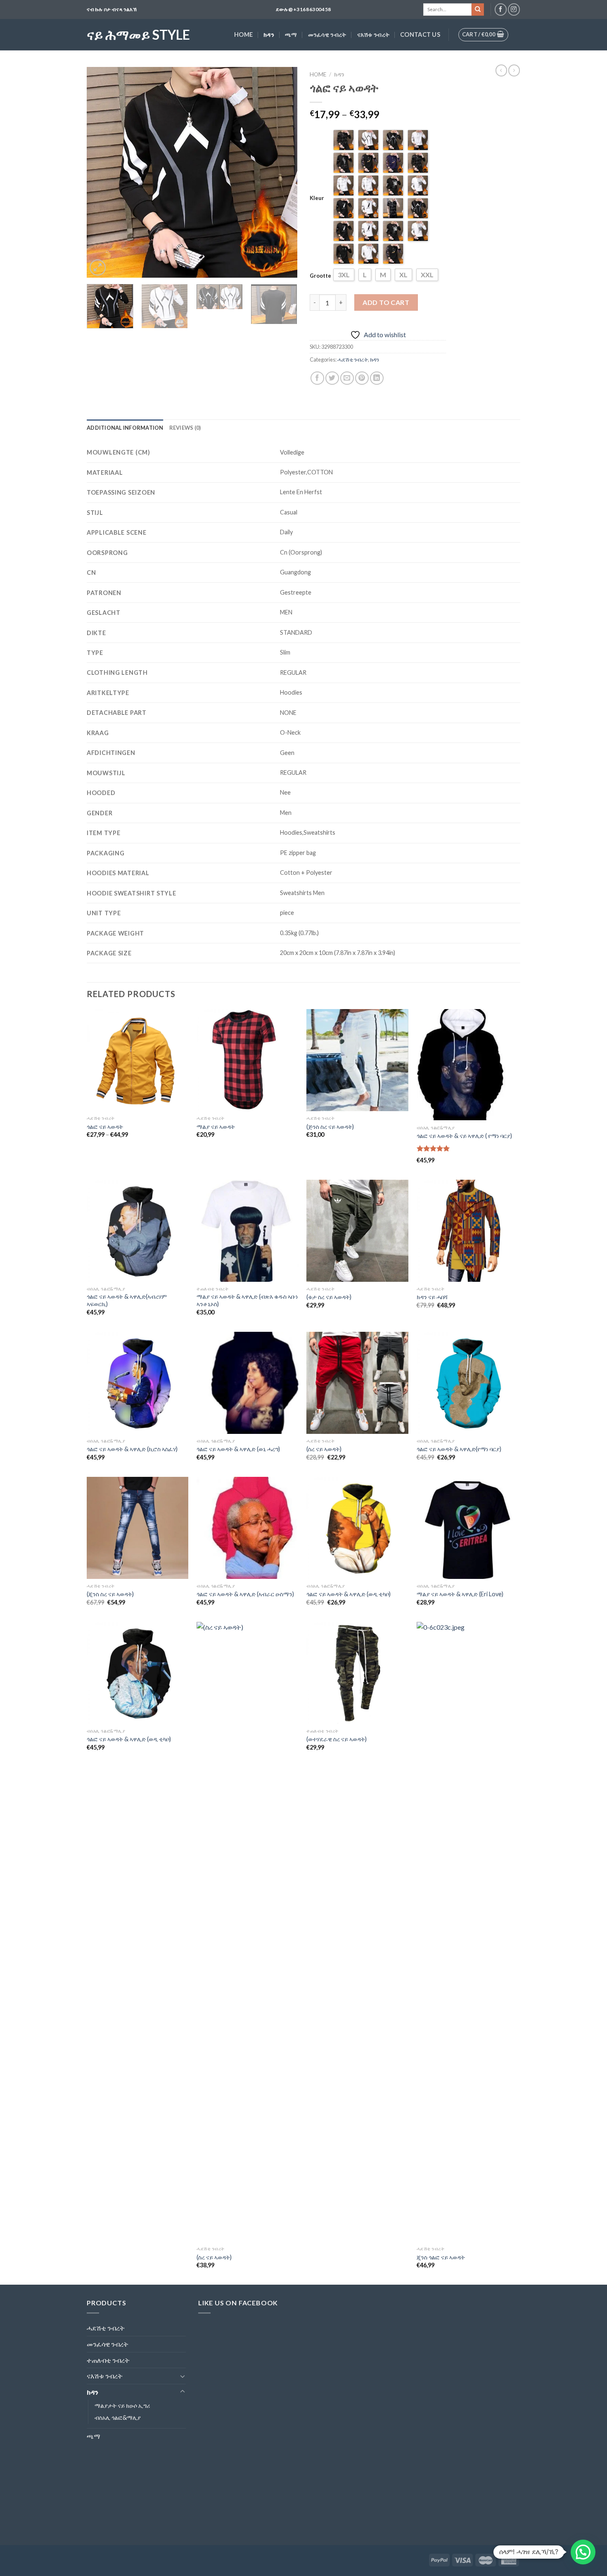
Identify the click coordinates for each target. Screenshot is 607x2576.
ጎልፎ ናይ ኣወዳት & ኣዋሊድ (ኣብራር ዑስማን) (245, 1594)
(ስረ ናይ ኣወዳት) (324, 1449)
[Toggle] (183, 2376)
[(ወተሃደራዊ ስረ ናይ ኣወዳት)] (357, 1673)
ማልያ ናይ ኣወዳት (216, 1127)
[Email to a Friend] (347, 378)
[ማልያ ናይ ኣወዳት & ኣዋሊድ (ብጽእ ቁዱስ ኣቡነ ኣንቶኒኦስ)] (248, 1231)
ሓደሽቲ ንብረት (353, 359)
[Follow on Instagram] (514, 9)
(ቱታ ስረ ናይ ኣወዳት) (329, 1297)
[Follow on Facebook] (501, 9)
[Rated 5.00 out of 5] (433, 1148)
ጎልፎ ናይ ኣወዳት (105, 1127)
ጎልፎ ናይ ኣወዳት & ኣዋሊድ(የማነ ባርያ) (459, 1449)
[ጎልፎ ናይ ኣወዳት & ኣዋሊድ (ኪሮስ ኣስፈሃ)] (138, 1383)
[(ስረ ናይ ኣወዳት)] (357, 1383)
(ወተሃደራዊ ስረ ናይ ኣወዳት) (337, 1739)
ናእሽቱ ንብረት (373, 35)
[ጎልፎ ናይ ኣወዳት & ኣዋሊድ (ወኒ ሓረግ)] (248, 1383)
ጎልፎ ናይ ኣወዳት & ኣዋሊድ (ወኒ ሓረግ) (238, 1449)
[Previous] (101, 172)
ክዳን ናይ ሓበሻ (432, 1297)
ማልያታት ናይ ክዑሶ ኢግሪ (122, 2406)
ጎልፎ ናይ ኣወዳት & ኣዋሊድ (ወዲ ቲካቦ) (349, 1594)
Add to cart (386, 302)
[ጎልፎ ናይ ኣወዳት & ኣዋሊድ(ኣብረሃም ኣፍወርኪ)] (138, 1231)
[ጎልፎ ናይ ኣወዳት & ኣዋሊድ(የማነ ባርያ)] (468, 1383)
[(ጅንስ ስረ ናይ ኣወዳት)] (357, 1060)
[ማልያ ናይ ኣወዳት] (248, 1060)
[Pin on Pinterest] (362, 378)
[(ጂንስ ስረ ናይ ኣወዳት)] (138, 1528)
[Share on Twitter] (332, 378)
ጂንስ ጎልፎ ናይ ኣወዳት (441, 2257)
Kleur (317, 198)
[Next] (283, 172)
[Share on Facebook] (317, 378)
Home (243, 35)
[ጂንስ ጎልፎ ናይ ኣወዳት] (468, 1932)
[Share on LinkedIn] (377, 378)
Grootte (320, 276)
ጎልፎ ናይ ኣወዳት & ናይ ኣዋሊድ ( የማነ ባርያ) (464, 1136)
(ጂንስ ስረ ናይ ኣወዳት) (110, 1594)
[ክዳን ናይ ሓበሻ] (468, 1231)
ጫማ (291, 35)
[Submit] (478, 10)
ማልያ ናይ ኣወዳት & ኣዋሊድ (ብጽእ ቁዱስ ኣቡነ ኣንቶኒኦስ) (247, 1300)
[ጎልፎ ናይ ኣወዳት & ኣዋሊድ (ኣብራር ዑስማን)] (248, 1528)
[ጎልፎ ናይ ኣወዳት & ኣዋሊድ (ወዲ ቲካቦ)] (357, 1528)
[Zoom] (98, 268)
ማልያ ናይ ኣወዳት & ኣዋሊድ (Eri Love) (460, 1594)
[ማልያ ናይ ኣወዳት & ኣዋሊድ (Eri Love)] (468, 1528)
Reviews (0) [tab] (185, 428)
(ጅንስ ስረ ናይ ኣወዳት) (330, 1127)
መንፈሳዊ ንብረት (327, 35)
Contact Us (420, 35)
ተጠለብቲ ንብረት (108, 2360)
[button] (583, 2552)
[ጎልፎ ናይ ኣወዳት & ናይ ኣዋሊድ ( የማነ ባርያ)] (468, 1065)
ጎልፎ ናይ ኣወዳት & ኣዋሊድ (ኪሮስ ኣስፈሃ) (132, 1449)
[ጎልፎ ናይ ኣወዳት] (138, 1060)
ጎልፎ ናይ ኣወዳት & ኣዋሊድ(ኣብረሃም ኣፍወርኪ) (127, 1300)
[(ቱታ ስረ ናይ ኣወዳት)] (357, 1231)
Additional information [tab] (125, 428)
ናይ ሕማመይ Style (138, 35)
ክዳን (269, 35)
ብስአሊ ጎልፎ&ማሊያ (118, 2418)
